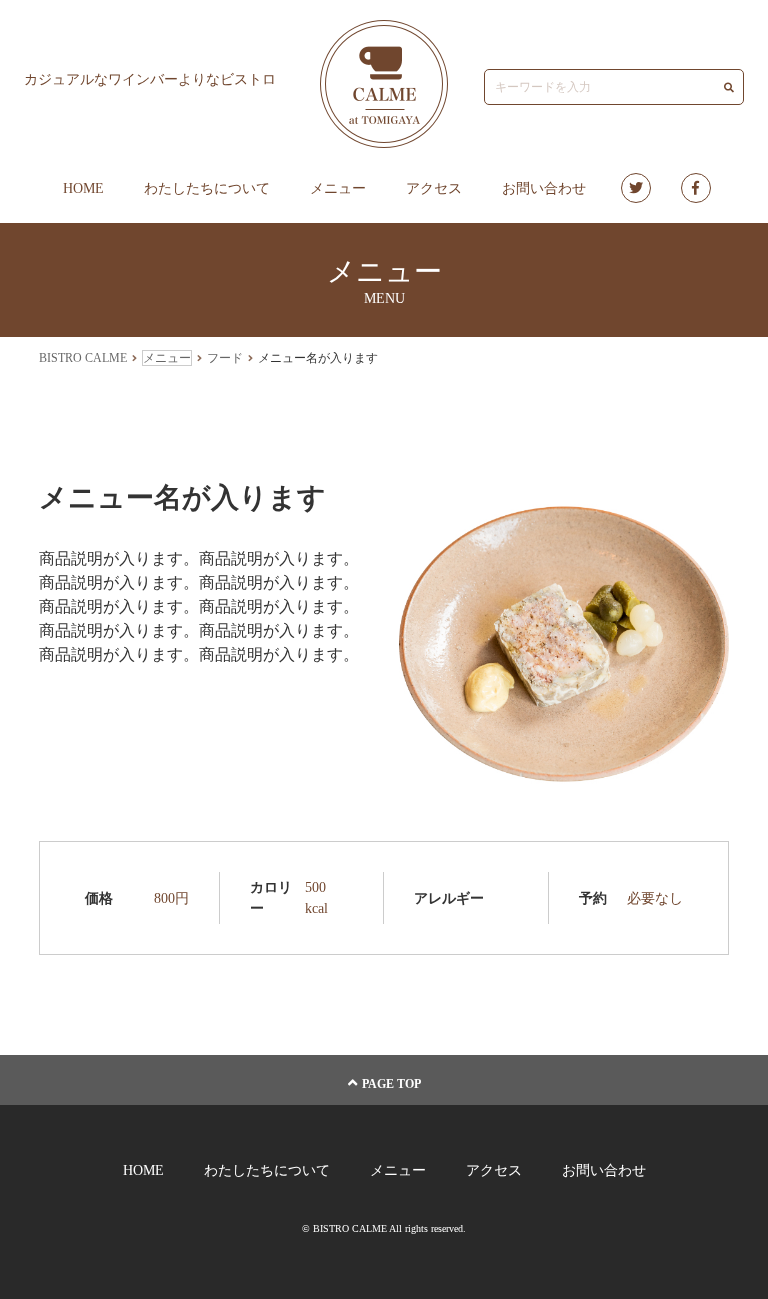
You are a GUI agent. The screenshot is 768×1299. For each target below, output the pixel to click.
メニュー (338, 188)
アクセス (434, 188)
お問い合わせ (544, 188)
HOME (83, 188)
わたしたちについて (207, 188)
